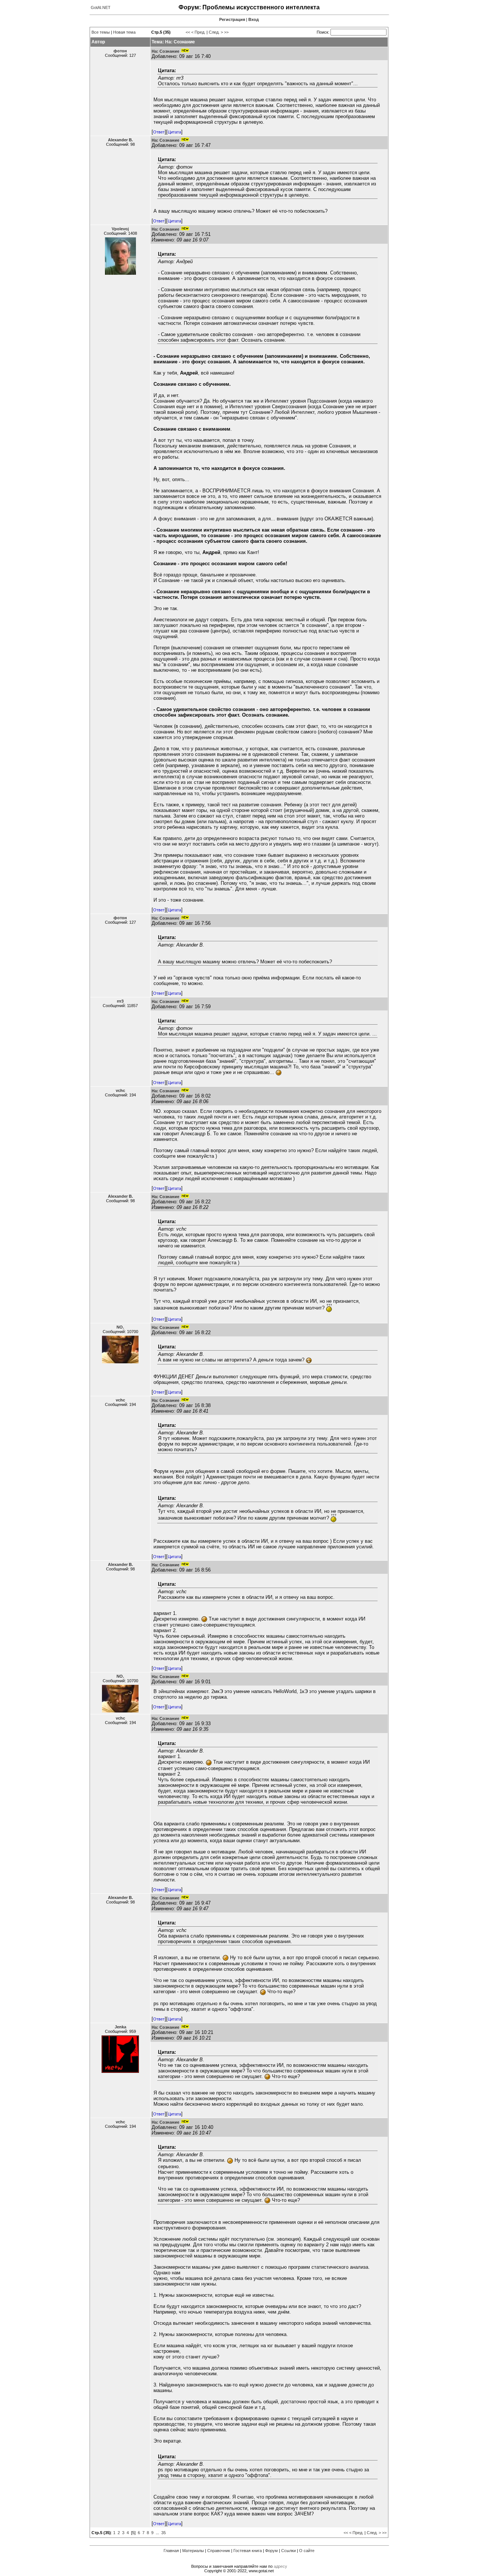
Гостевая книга (248, 2551)
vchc (120, 1090)
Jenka (120, 2027)
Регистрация (232, 19)
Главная (171, 2551)
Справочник (219, 2551)
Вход (254, 19)
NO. (120, 1327)
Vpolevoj (120, 229)
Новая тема (124, 32)
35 (164, 2533)
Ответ (159, 132)
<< (188, 32)
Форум (271, 2551)
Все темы (101, 32)
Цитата (174, 132)
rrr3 (120, 1001)
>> (226, 32)
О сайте (307, 2551)
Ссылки (288, 2551)
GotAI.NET (101, 7)
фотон (120, 51)
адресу (280, 2566)
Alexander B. (120, 140)
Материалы (193, 2551)
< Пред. (198, 32)
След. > (216, 32)
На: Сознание (165, 51)
